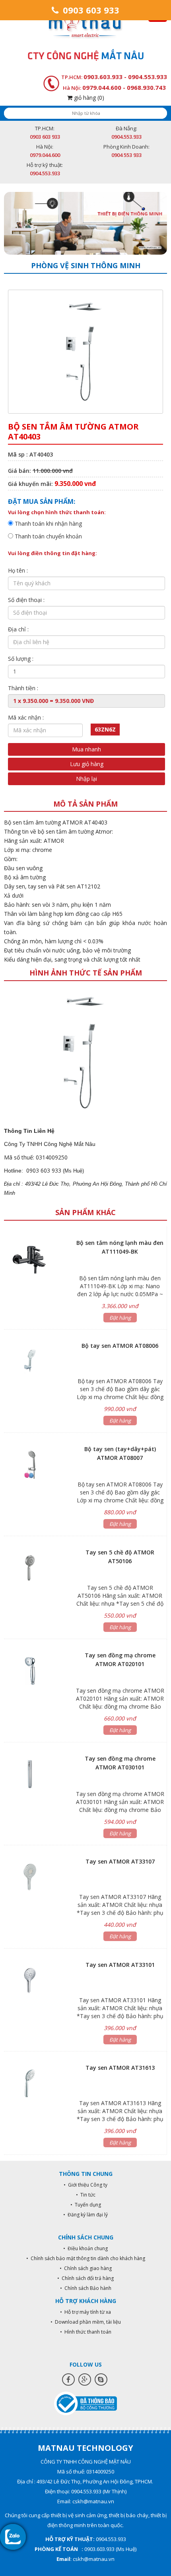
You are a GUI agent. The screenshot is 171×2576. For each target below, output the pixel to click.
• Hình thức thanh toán (86, 2332)
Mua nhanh (86, 749)
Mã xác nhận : (26, 717)
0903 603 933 (90, 10)
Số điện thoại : (26, 600)
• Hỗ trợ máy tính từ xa (85, 2312)
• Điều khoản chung (85, 2248)
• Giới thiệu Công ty (85, 2185)
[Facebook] (68, 2380)
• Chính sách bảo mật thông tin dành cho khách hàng (86, 2258)
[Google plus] (85, 2380)
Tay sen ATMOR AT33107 (120, 1861)
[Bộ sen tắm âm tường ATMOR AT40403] (85, 1052)
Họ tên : (18, 570)
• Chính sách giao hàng (86, 2268)
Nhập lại (86, 779)
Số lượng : (21, 659)
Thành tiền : (23, 688)
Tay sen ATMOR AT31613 (120, 2068)
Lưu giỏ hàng (87, 764)
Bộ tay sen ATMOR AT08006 (120, 1346)
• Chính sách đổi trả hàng (85, 2278)
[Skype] (101, 2380)
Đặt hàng (120, 1318)
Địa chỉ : (18, 629)
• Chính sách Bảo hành (86, 2288)
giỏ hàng (88, 98)
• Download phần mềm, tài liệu (86, 2322)
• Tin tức (86, 2195)
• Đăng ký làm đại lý (85, 2215)
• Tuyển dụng (86, 2205)
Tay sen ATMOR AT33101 (120, 1965)
